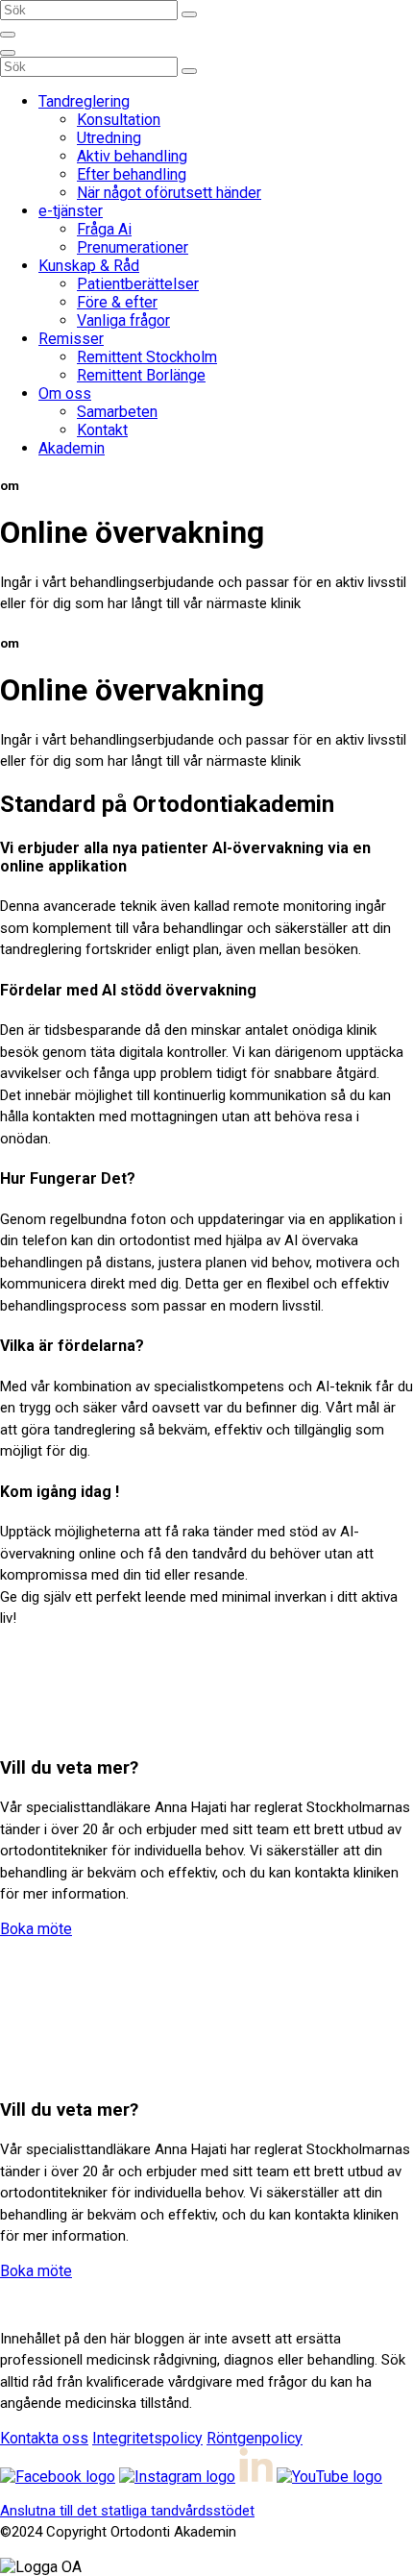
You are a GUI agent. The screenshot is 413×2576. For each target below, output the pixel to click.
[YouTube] (329, 2477)
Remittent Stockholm (147, 357)
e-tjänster (71, 211)
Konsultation (119, 120)
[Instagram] (177, 2477)
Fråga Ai (104, 229)
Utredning (109, 138)
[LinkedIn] (256, 2477)
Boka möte (36, 1929)
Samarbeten (117, 412)
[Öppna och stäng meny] (8, 35)
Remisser (71, 339)
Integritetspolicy (147, 2438)
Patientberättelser (138, 284)
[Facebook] (58, 2477)
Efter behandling (132, 174)
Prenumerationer (133, 247)
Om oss (65, 393)
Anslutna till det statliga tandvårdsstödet (127, 2511)
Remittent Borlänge (141, 375)
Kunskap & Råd (89, 266)
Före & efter (117, 302)
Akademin (72, 448)
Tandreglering (84, 101)
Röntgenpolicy (255, 2438)
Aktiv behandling (132, 156)
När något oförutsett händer (169, 193)
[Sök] (189, 14)
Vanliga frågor (123, 320)
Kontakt (102, 430)
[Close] (8, 53)
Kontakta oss (44, 2438)
